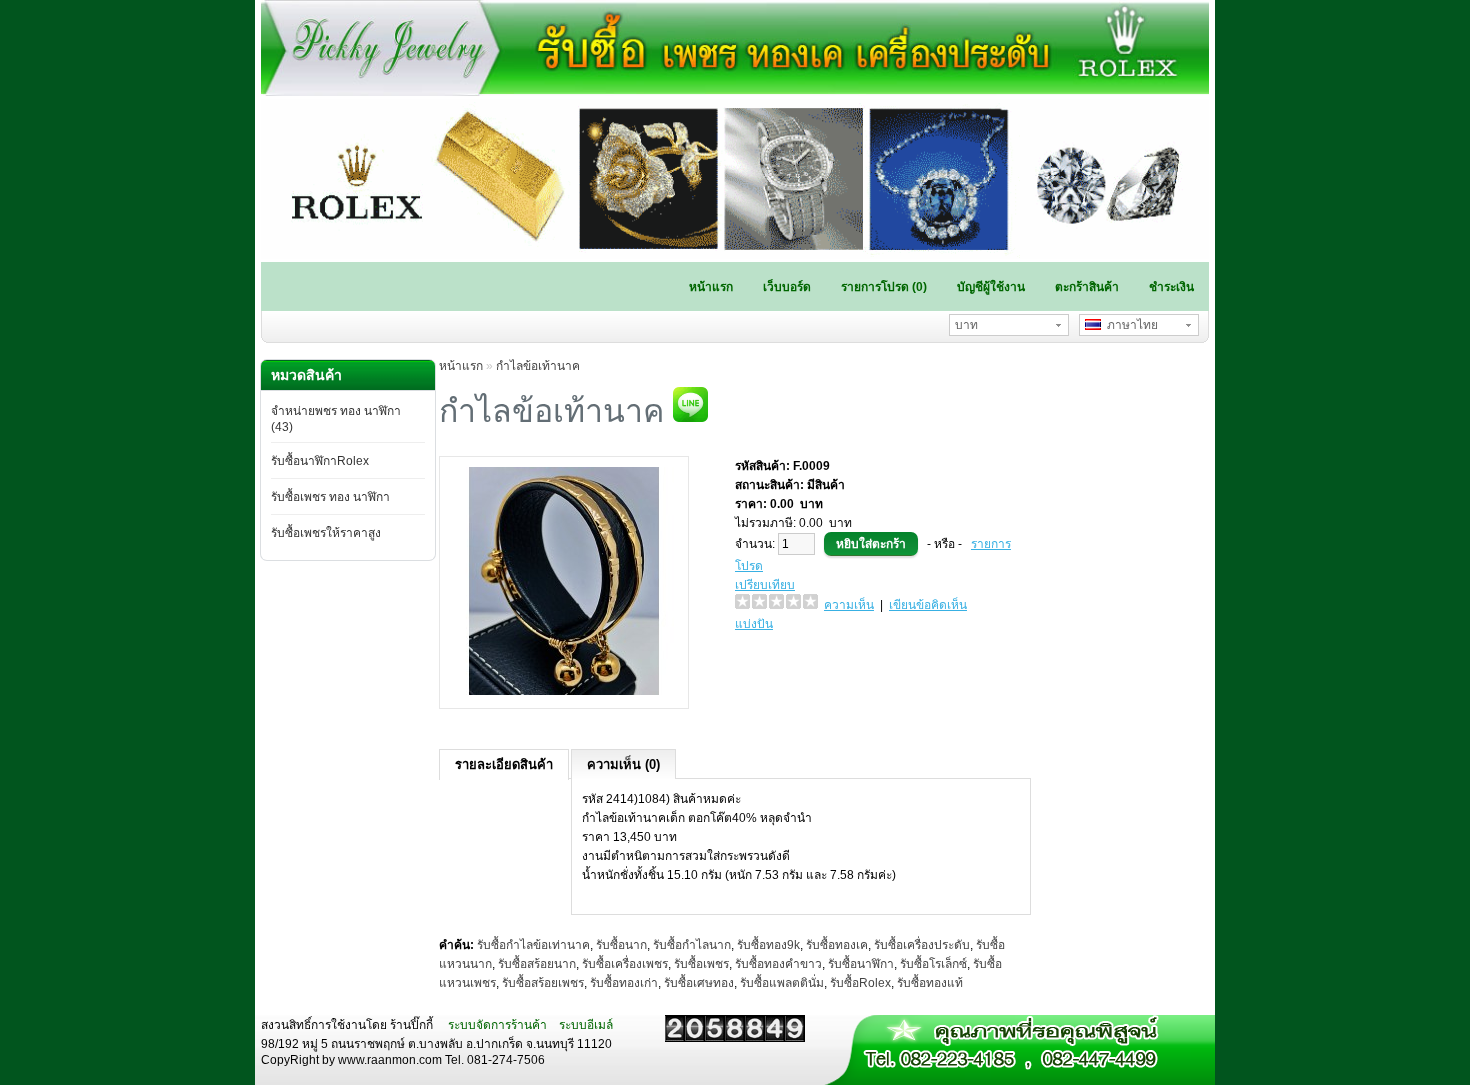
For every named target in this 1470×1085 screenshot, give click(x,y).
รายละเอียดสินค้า (504, 764)
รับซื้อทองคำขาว (778, 964)
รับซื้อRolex (860, 983)
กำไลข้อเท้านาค (538, 366)
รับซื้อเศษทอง (699, 983)
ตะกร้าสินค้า (1087, 287)
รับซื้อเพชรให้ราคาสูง (326, 533)
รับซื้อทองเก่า (624, 983)
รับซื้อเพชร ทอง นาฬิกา (330, 497)
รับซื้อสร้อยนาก (537, 964)
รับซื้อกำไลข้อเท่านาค (533, 945)
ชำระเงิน (1171, 287)
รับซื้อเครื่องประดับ (922, 945)
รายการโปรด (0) (884, 287)
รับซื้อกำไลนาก (692, 945)
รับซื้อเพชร (701, 964)
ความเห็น (849, 605)
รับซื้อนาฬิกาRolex (320, 461)
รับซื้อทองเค (837, 945)
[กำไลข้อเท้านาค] (564, 691)
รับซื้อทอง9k (768, 945)
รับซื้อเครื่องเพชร (625, 964)
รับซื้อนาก (621, 945)
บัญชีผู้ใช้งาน (991, 287)
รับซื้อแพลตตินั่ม (782, 983)
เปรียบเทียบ (765, 585)
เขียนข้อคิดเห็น (928, 605)
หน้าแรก (711, 287)
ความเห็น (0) (623, 764)
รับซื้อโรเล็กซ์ (933, 964)
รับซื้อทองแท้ (930, 983)
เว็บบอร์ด (787, 287)
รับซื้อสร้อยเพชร (543, 983)
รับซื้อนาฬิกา (861, 964)
